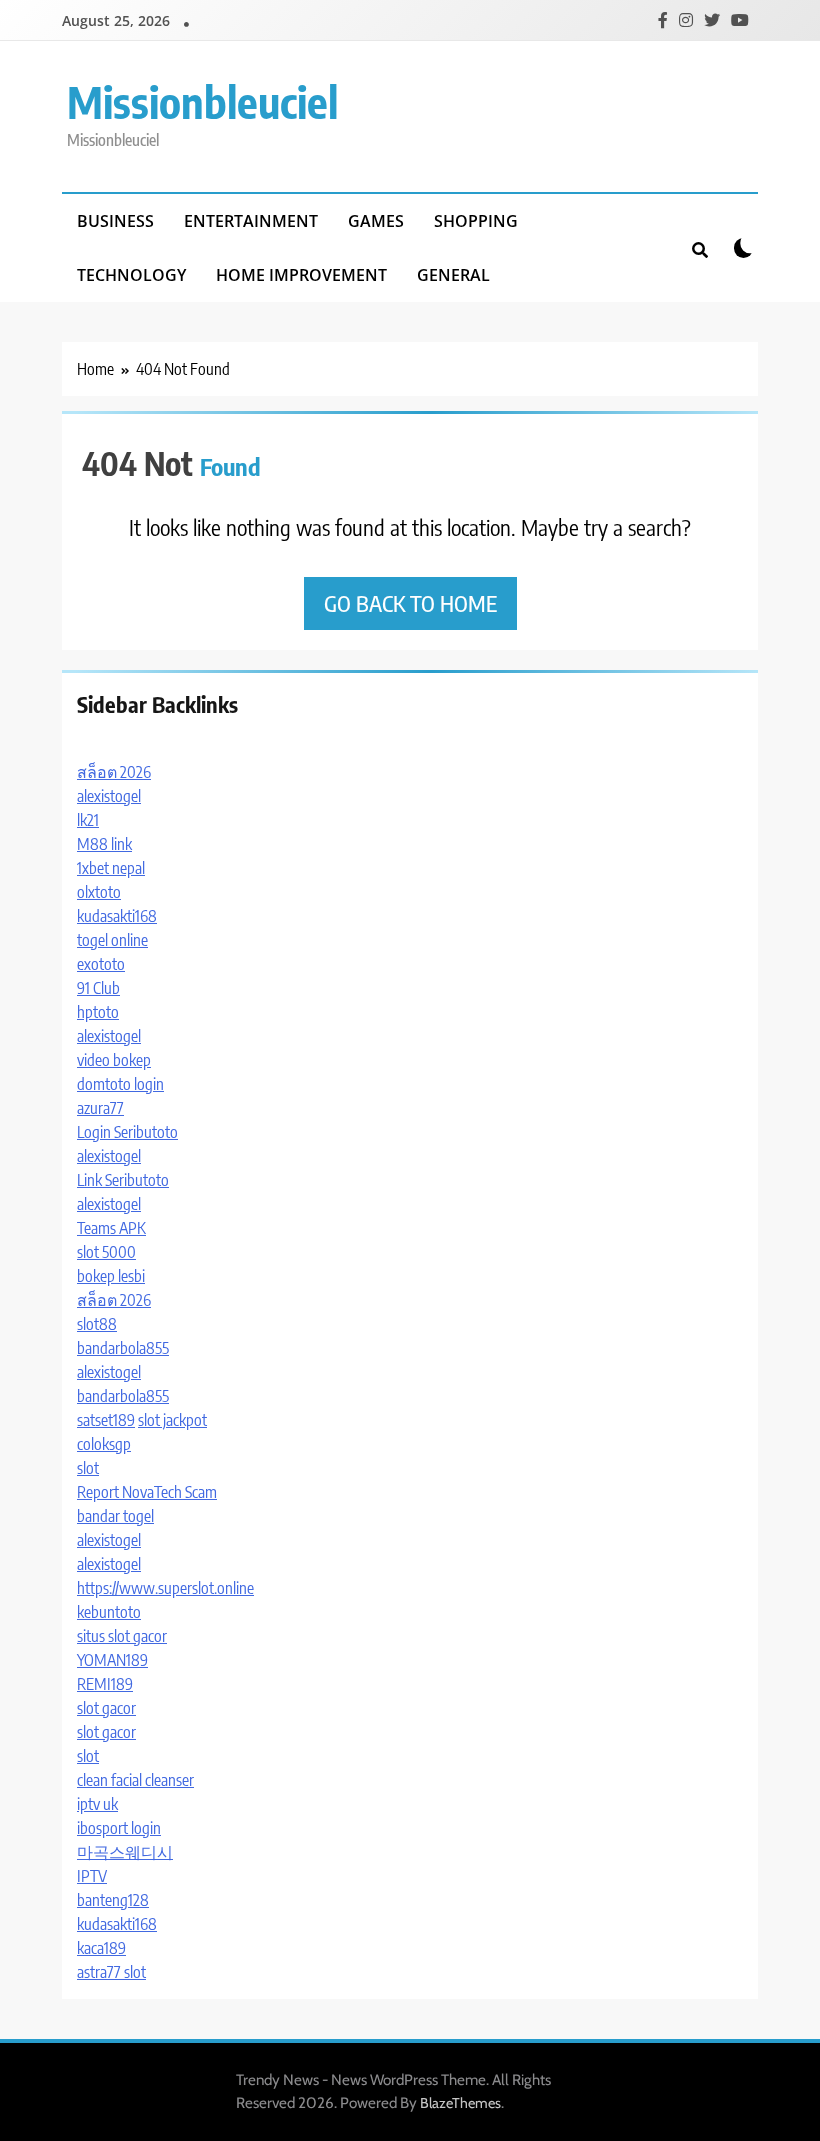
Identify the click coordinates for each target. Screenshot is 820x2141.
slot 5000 (106, 1252)
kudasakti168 (117, 916)
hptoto (98, 1012)
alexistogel (109, 796)
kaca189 (101, 1948)
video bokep (114, 1060)
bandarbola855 (123, 1348)
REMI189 (105, 1684)
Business (115, 221)
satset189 (106, 1420)
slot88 (97, 1324)
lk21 (88, 820)
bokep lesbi (111, 1276)
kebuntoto (109, 1612)
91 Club (98, 988)
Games (376, 221)
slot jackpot (172, 1420)
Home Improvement (301, 275)
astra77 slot (111, 1972)
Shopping (476, 221)
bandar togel (115, 1516)
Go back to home (410, 603)
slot (88, 1468)
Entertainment (251, 221)
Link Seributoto (123, 1180)
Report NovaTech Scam (147, 1492)
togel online (112, 940)
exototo (101, 964)
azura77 (100, 1108)
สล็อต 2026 (114, 772)
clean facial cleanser (135, 1780)
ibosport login (119, 1828)
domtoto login (120, 1084)
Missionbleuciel (202, 101)
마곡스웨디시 (125, 1852)
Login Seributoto (127, 1132)
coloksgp (104, 1444)
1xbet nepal (111, 868)
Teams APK (111, 1228)
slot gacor (106, 1708)
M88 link (104, 844)
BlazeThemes (460, 2103)
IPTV (92, 1876)
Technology (131, 275)
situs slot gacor (122, 1636)
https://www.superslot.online (165, 1588)
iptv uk (97, 1804)
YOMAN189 (112, 1660)
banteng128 (113, 1900)
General (453, 275)
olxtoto (99, 892)
